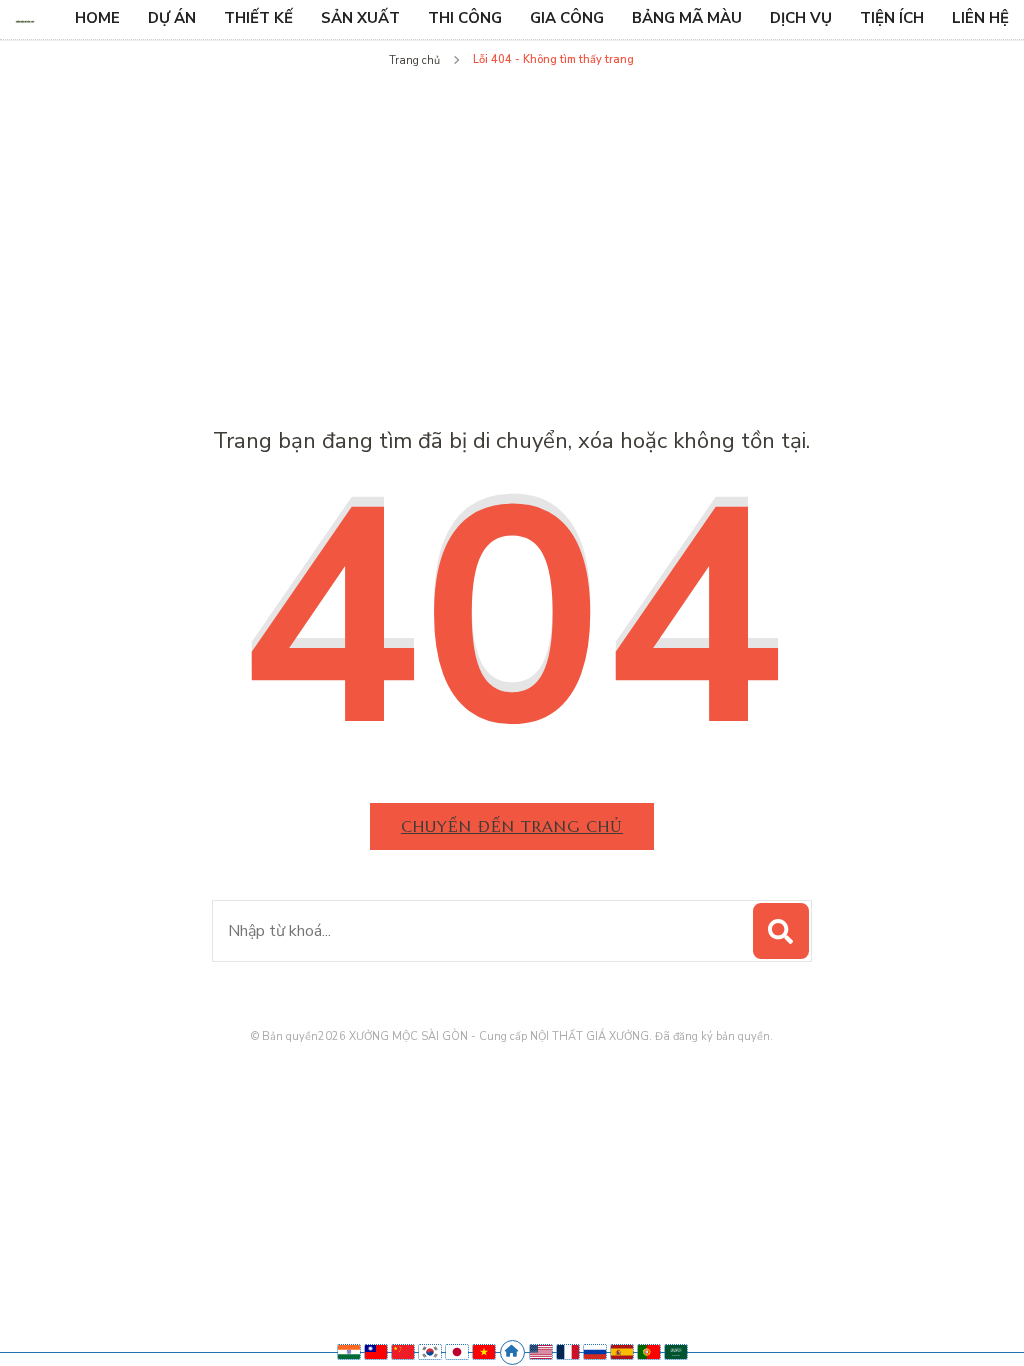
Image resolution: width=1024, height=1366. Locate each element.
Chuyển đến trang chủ (512, 826)
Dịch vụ (801, 18)
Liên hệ (980, 18)
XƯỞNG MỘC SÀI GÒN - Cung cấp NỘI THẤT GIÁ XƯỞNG (499, 1036)
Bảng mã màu (687, 18)
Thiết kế (258, 18)
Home (97, 18)
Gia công (567, 18)
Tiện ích (892, 18)
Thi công (465, 18)
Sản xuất (360, 18)
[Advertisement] (512, 224)
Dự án (172, 18)
